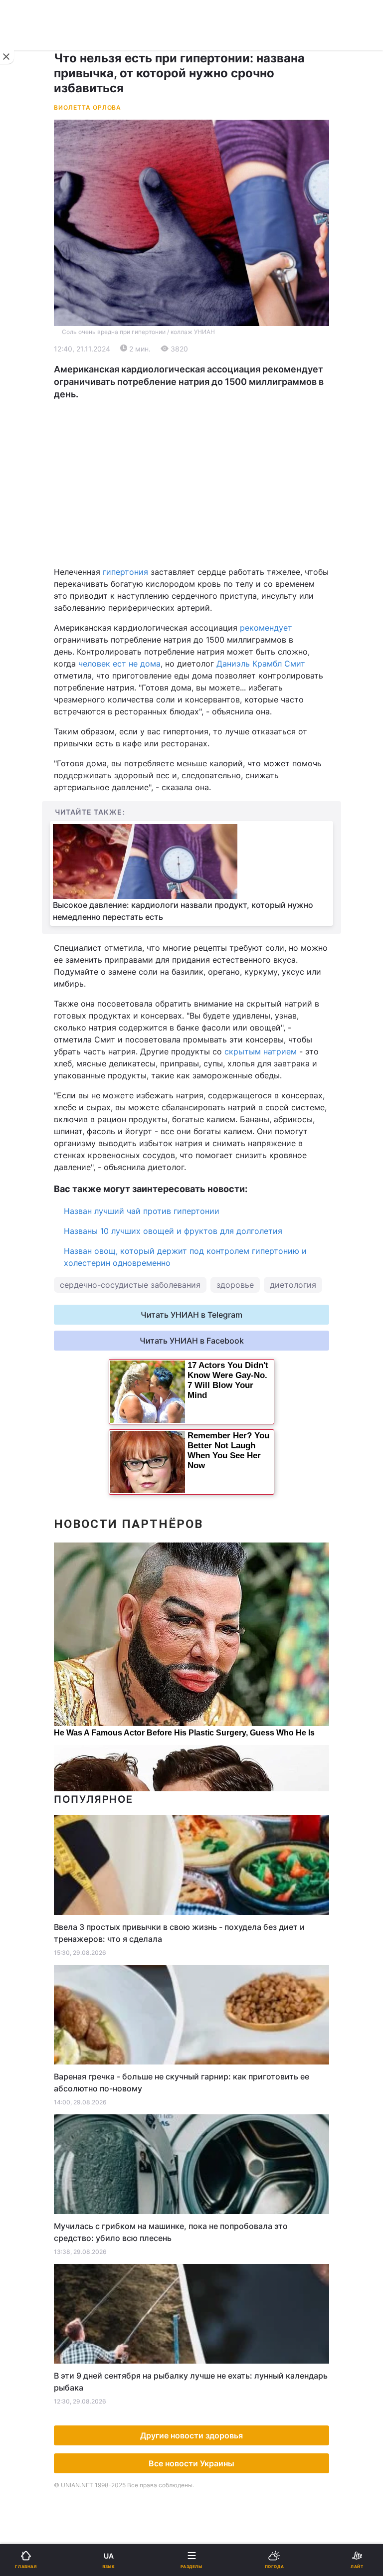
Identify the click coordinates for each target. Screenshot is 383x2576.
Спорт (29, 552)
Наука (210, 552)
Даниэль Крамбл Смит (261, 664)
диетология (293, 1285)
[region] (191, 483)
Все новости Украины (191, 2463)
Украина (33, 353)
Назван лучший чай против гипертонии (142, 1211)
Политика (216, 353)
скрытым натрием (261, 1051)
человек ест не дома (118, 664)
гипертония (127, 572)
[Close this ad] (7, 57)
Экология (35, 405)
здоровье (235, 1285)
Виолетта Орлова (88, 107)
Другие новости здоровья (191, 2435)
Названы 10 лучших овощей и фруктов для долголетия (173, 1231)
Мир (206, 379)
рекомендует (266, 628)
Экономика (38, 379)
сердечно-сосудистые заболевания (130, 1285)
